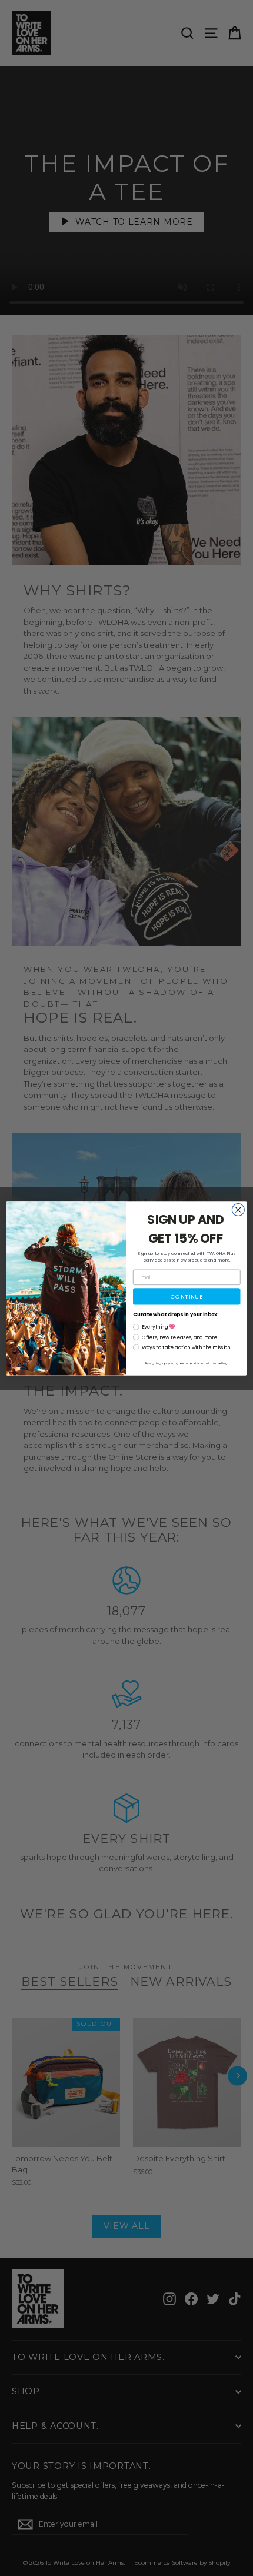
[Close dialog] (238, 1209)
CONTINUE (187, 1296)
